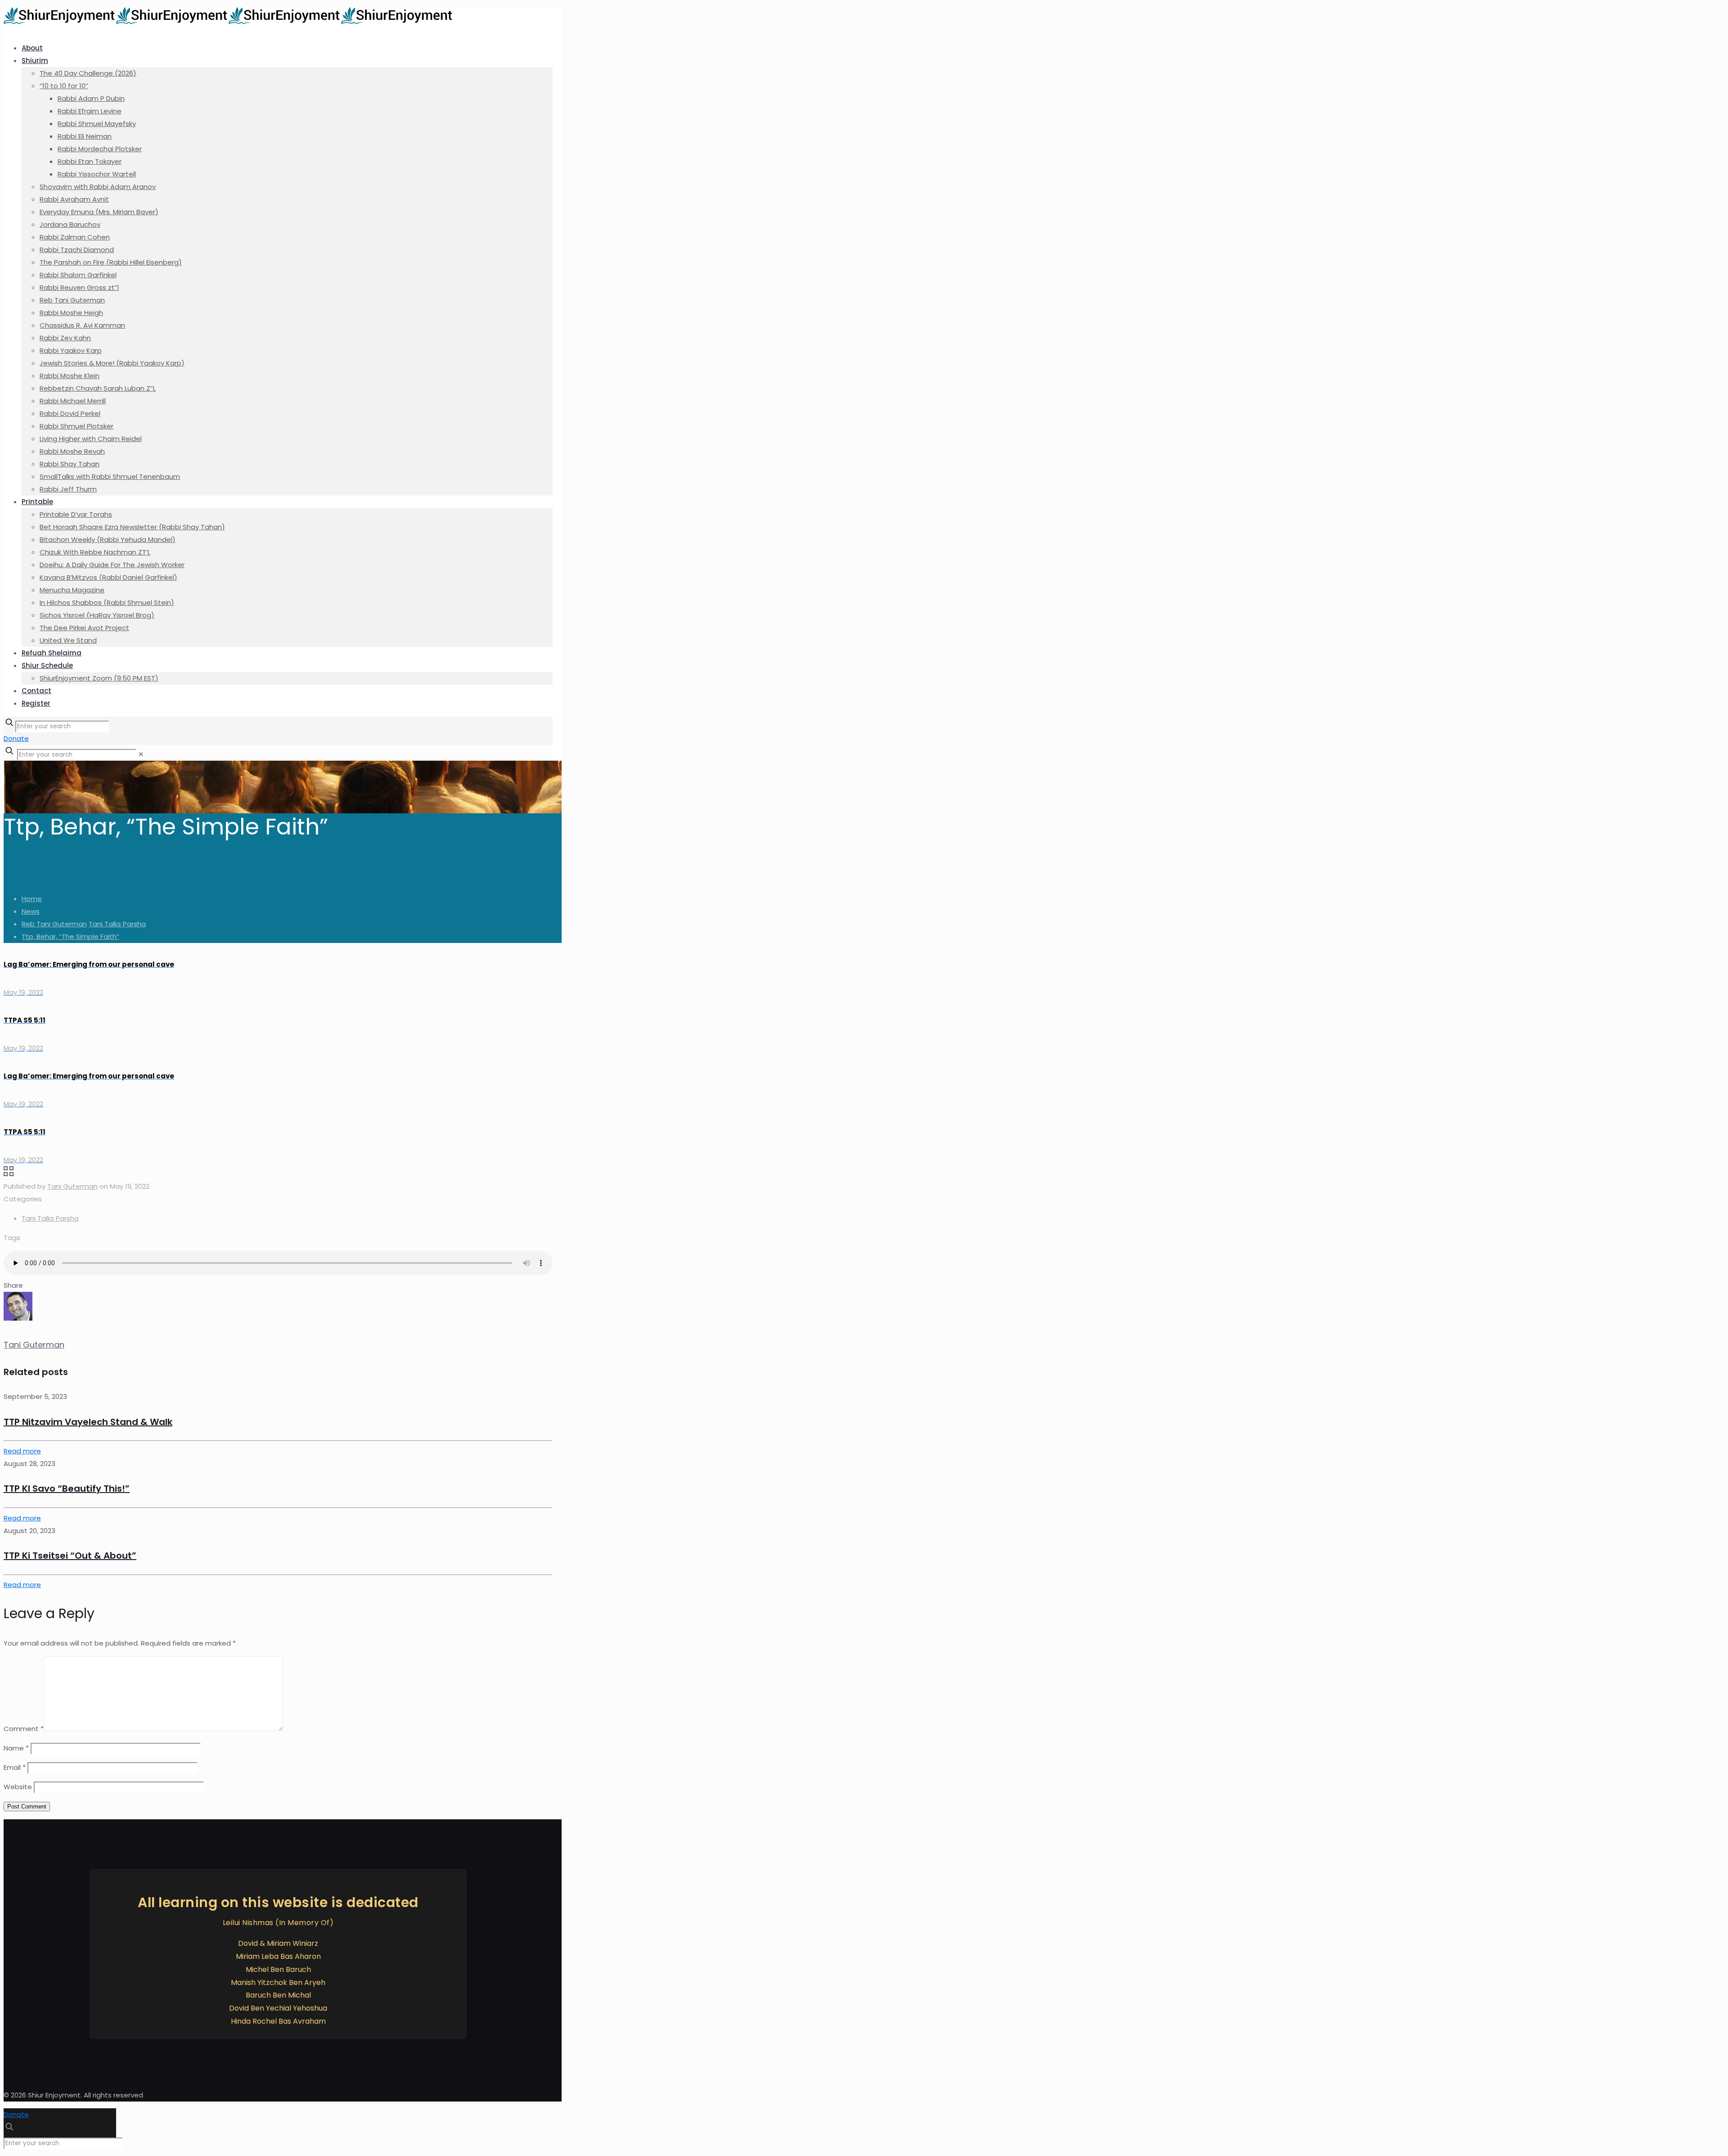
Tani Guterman (72, 1186)
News (31, 911)
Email (15, 1767)
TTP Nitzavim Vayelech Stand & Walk (88, 1422)
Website (18, 1787)
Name (16, 1748)
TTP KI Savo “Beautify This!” (67, 1488)
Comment (24, 1729)
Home (32, 899)
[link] (141, 754)
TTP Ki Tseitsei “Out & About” (70, 1556)
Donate (16, 738)
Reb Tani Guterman (54, 924)
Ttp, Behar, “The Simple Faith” (70, 936)
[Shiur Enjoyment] (229, 21)
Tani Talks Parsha (117, 924)
